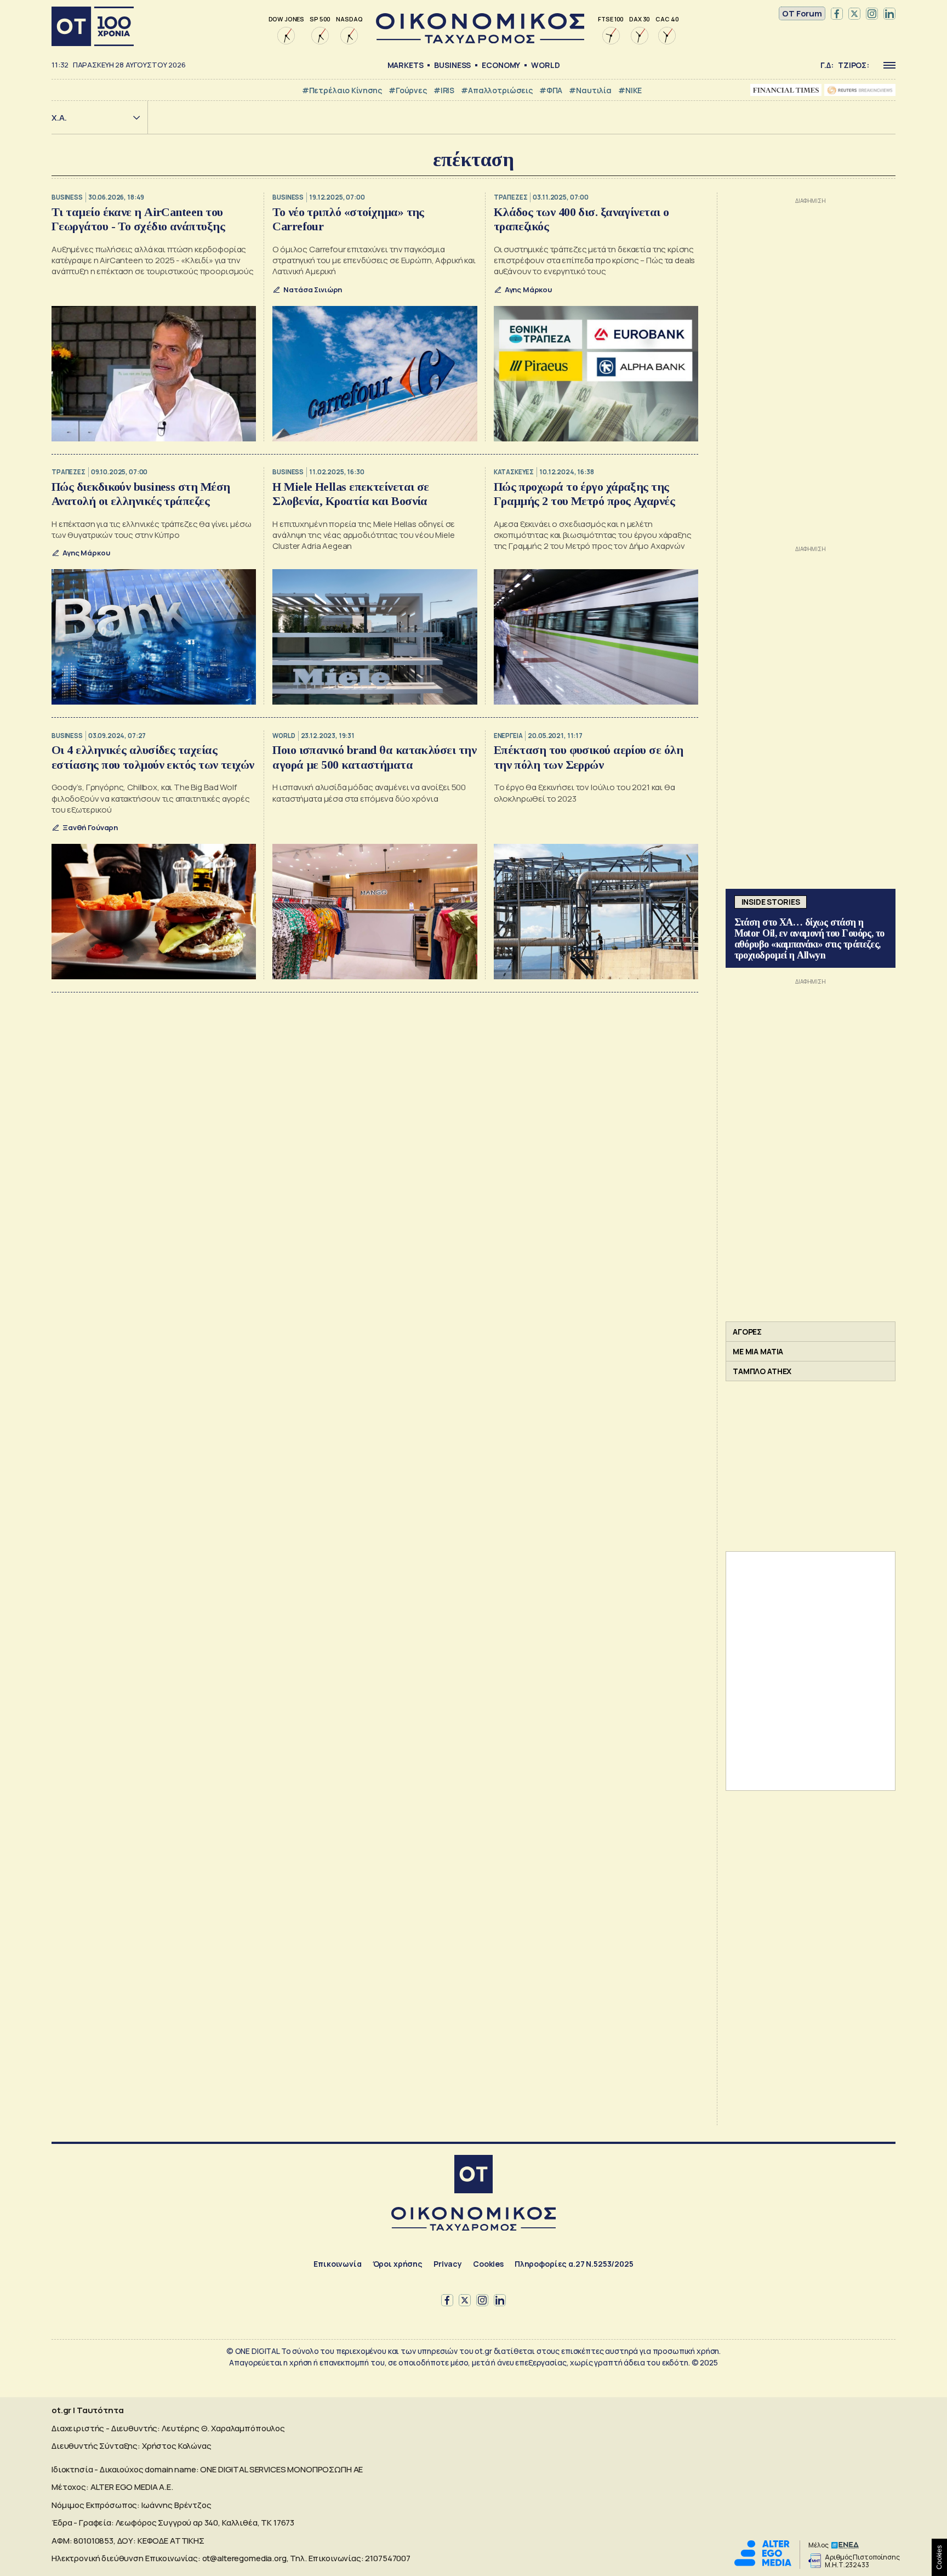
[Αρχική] (93, 26)
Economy (501, 65)
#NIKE (630, 90)
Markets (406, 65)
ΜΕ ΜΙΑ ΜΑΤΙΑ (758, 1351)
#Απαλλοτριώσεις (497, 90)
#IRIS (444, 90)
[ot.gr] (480, 40)
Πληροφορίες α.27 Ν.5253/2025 (574, 2264)
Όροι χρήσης (398, 2264)
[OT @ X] (854, 14)
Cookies (488, 2264)
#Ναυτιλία (590, 90)
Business (452, 65)
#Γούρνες (408, 90)
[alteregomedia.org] (763, 2563)
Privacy (448, 2264)
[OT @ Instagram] (872, 14)
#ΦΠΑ (551, 90)
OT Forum (802, 13)
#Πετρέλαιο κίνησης (342, 90)
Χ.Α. (59, 118)
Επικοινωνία (337, 2264)
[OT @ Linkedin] (889, 14)
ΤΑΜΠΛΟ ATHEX (762, 1371)
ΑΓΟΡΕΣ (747, 1332)
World (545, 65)
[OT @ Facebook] (837, 14)
